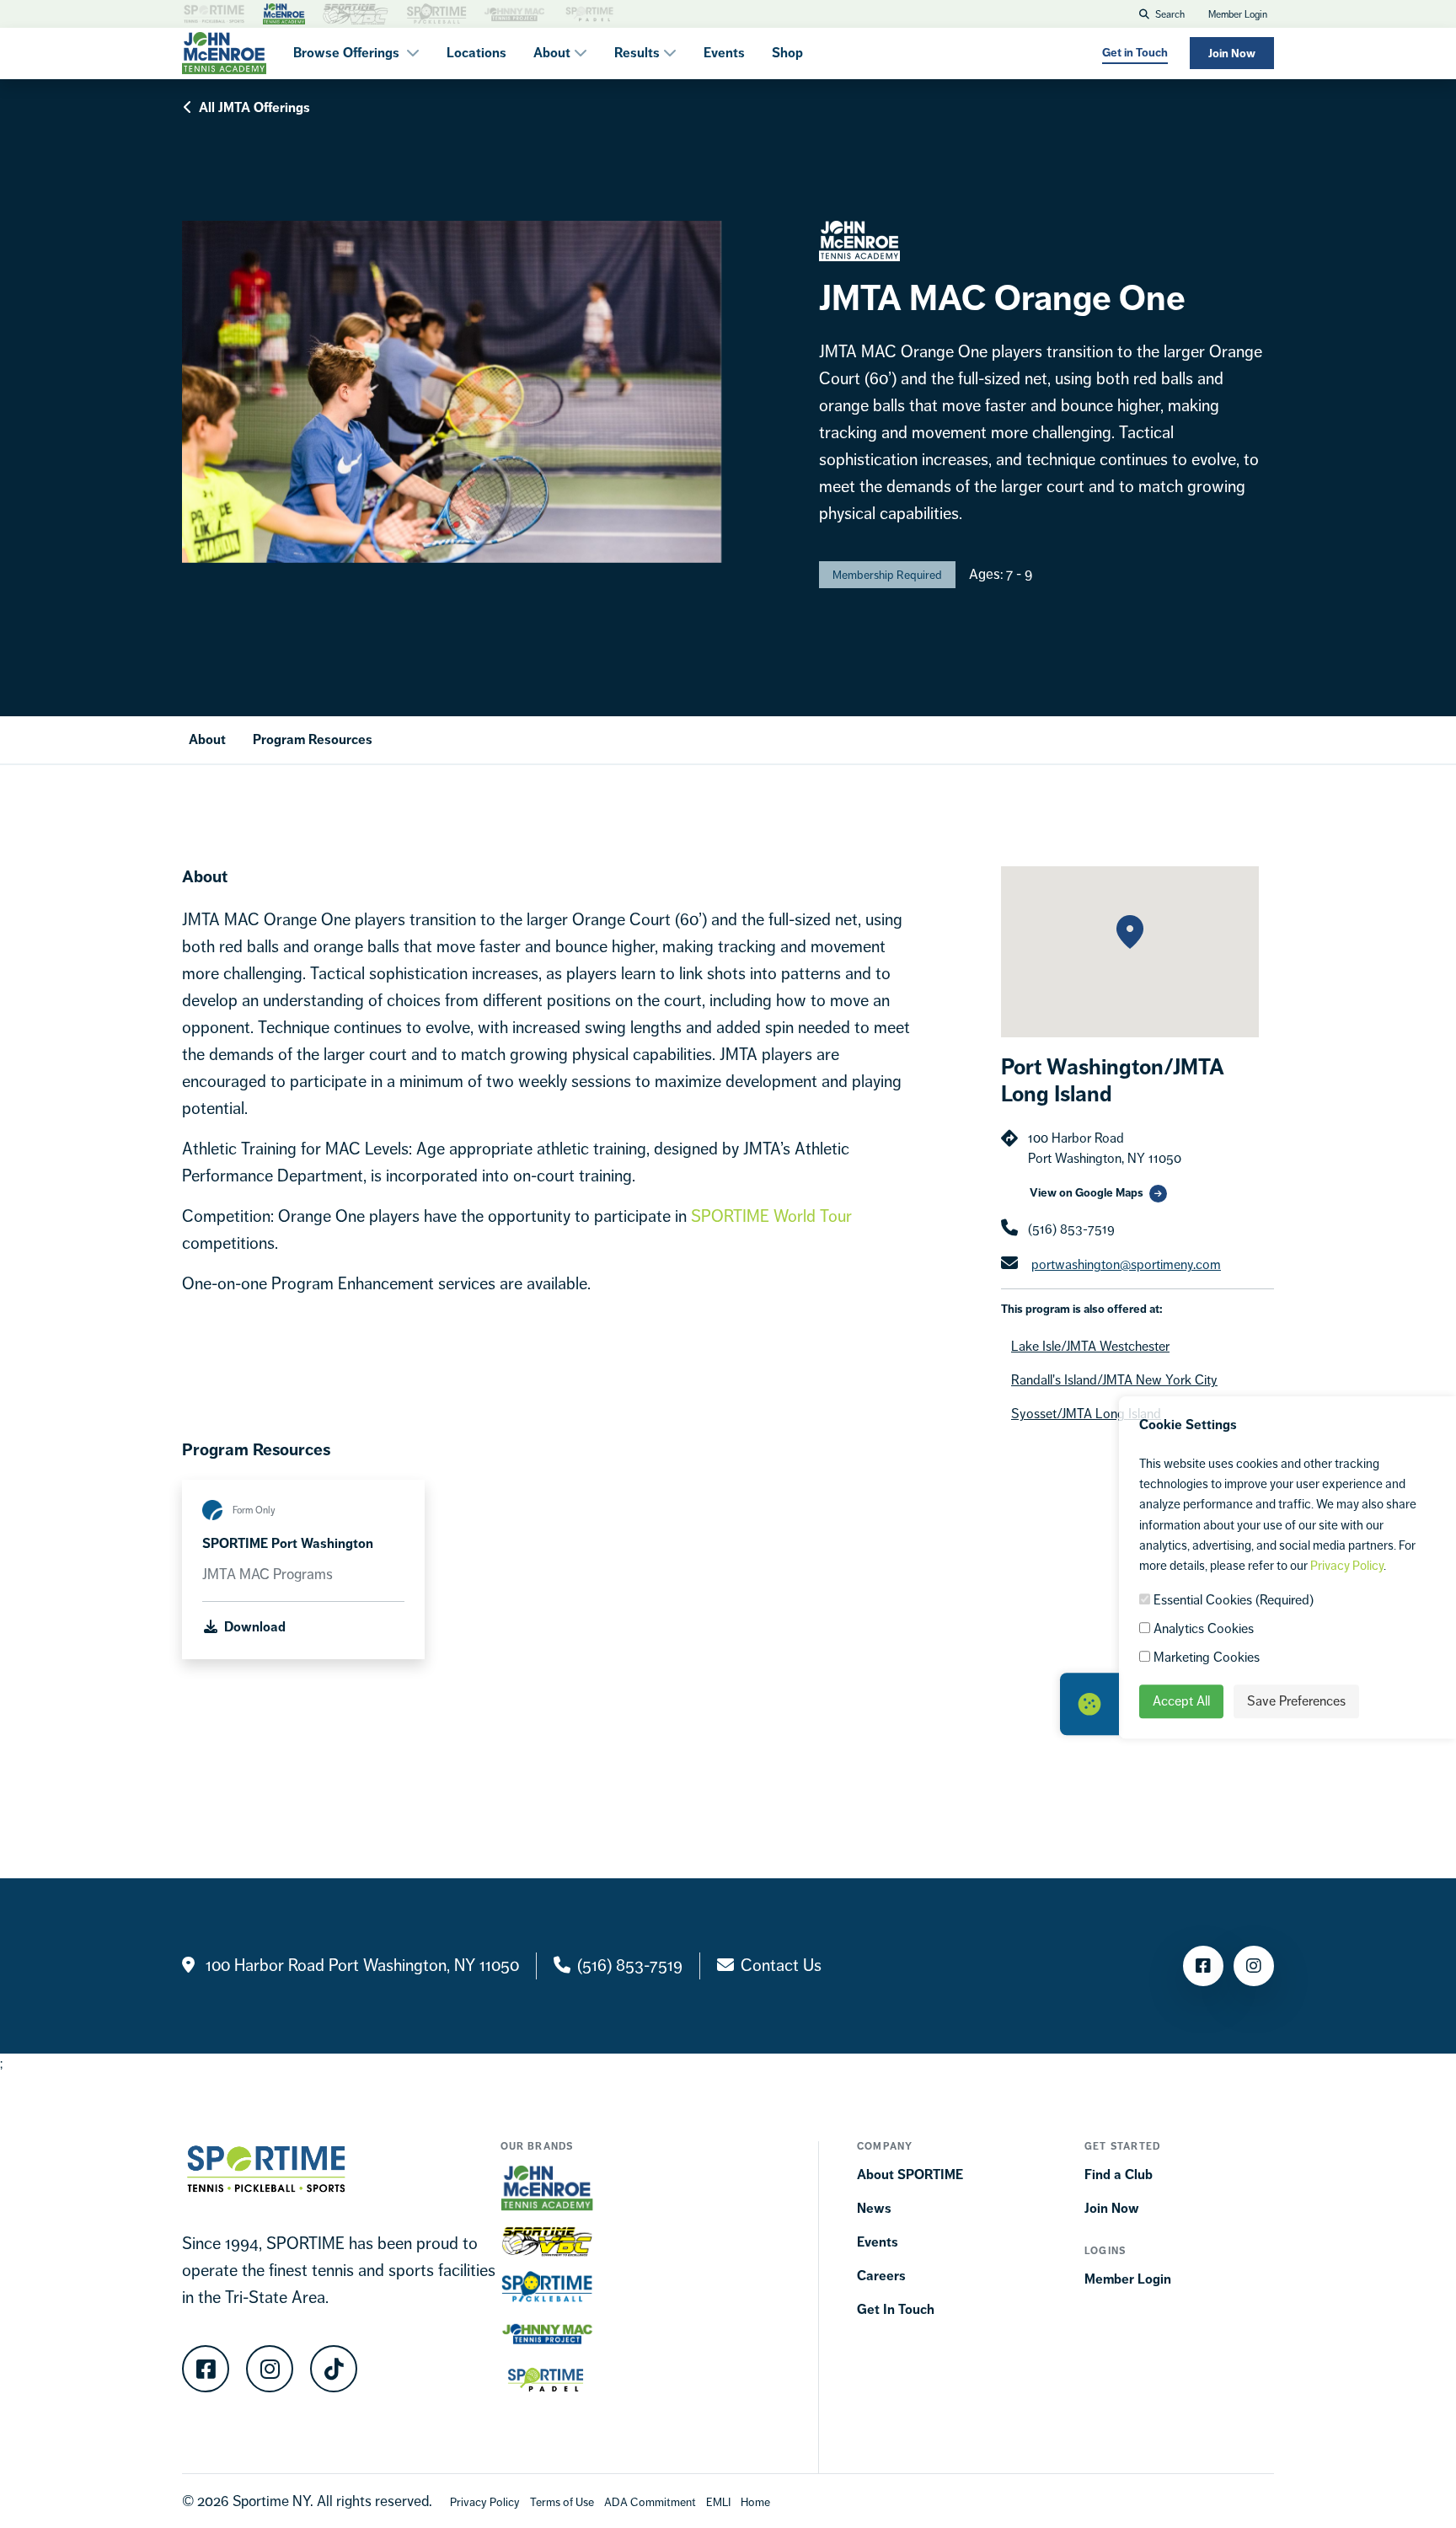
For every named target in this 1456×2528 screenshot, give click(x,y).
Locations (476, 53)
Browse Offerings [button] (348, 53)
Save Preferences (1296, 1701)
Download (253, 1627)
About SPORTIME (910, 2175)
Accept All (1181, 1701)
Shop (787, 53)
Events (724, 53)
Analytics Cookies (1202, 1628)
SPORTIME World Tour (769, 1216)
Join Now (1232, 54)
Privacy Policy (1347, 1565)
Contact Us (781, 1966)
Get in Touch (1135, 53)
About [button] (554, 53)
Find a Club (1119, 2175)
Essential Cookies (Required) (1232, 1600)
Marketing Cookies (1205, 1657)
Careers (881, 2276)
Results (637, 53)
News (874, 2208)
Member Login (1238, 14)
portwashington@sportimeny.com (1126, 1264)
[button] (1130, 932)
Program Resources (313, 739)
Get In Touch (896, 2309)
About (207, 739)
